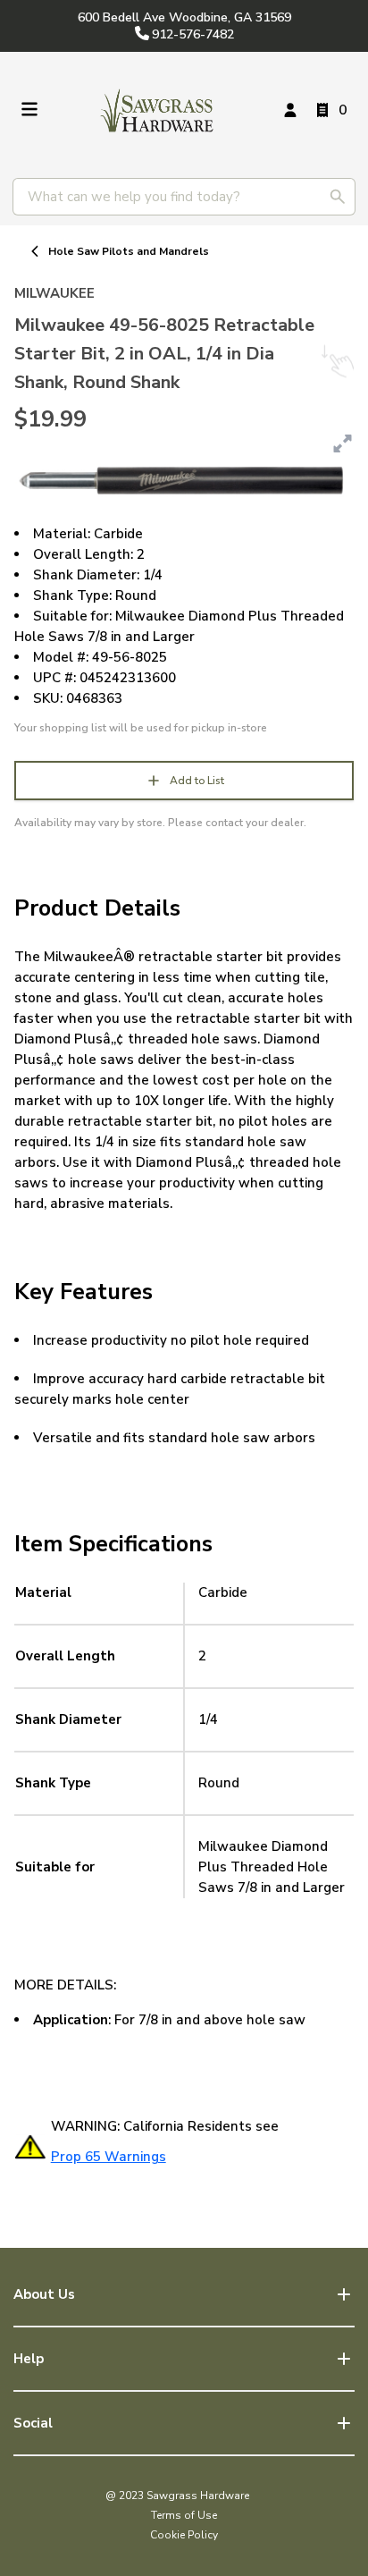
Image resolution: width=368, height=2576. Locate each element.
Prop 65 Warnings (109, 2157)
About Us (44, 2294)
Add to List (197, 781)
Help (29, 2359)
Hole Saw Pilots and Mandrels (129, 251)
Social (33, 2423)
